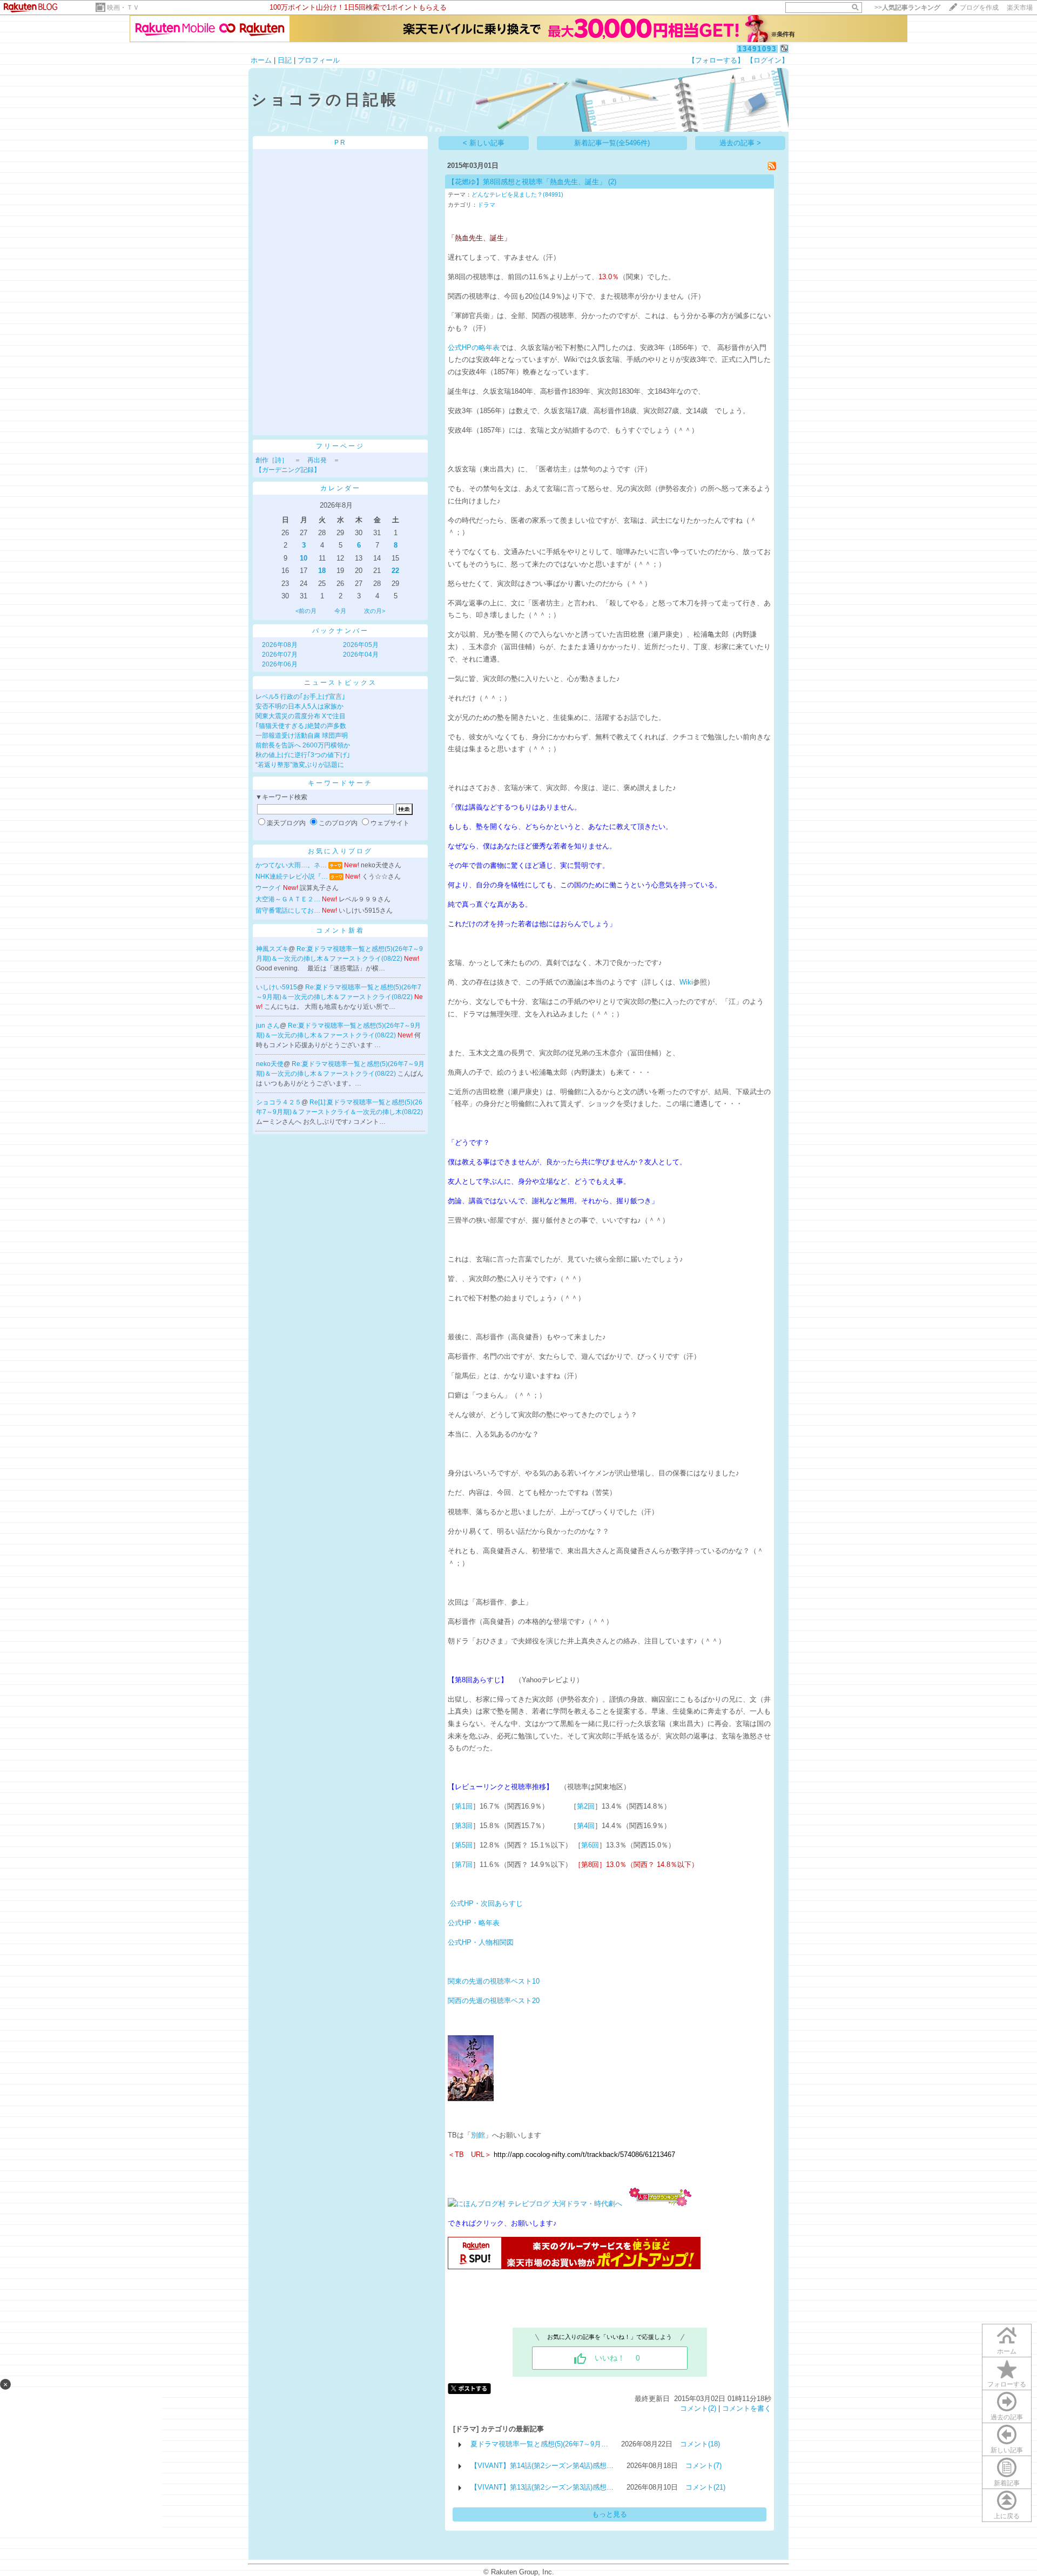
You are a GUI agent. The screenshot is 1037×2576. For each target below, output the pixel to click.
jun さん (268, 1026)
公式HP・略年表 (474, 1923)
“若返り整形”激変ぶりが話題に (300, 765)
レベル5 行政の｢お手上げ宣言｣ (300, 697)
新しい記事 (1007, 2450)
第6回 (590, 1845)
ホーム (261, 60)
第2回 (586, 1806)
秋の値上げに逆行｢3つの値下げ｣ (303, 755)
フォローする (1007, 2384)
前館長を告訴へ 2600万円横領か (303, 745)
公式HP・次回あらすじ (486, 1903)
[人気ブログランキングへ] (660, 2204)
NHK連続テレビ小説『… (292, 876)
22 (395, 571)
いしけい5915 (277, 987)
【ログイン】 (767, 60)
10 (304, 558)
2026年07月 (280, 655)
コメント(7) (703, 2466)
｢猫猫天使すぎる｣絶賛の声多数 (301, 726)
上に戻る (1007, 2516)
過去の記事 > (740, 143)
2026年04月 (361, 655)
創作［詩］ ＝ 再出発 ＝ (298, 460)
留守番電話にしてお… (288, 911)
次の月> (375, 611)
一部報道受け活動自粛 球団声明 (302, 736)
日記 (285, 60)
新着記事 (1007, 2483)
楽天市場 (1020, 8)
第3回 (464, 1826)
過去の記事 (1007, 2417)
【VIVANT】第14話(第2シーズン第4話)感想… (542, 2466)
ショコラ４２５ (279, 1102)
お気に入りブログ (340, 851)
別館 (478, 2135)
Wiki (686, 982)
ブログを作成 (979, 8)
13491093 (757, 49)
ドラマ (486, 205)
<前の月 (306, 611)
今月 (340, 611)
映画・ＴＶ (123, 8)
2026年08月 (280, 645)
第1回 (464, 1806)
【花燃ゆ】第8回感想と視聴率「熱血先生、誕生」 (527, 182)
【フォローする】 (716, 60)
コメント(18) (700, 2444)
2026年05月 (361, 645)
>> (907, 8)
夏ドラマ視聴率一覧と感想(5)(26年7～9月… (539, 2444)
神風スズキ (272, 949)
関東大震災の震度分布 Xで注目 (301, 716)
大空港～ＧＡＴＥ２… (288, 899)
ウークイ (268, 888)
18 (322, 571)
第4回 (586, 1826)
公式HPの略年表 (474, 348)
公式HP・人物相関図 (481, 1942)
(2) (612, 182)
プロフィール (319, 60)
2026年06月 (280, 664)
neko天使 (270, 1064)
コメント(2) (698, 2408)
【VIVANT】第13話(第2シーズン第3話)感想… (542, 2487)
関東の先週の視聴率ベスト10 (494, 1981)
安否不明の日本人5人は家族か (299, 706)
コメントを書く (747, 2408)
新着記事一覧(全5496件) (612, 143)
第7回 (464, 1864)
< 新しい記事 (484, 143)
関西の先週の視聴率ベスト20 (494, 2001)
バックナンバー (341, 631)
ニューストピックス (341, 683)
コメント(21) (705, 2487)
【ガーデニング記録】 (288, 470)
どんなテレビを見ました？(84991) (517, 194)
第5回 (464, 1845)
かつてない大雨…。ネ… (291, 865)
